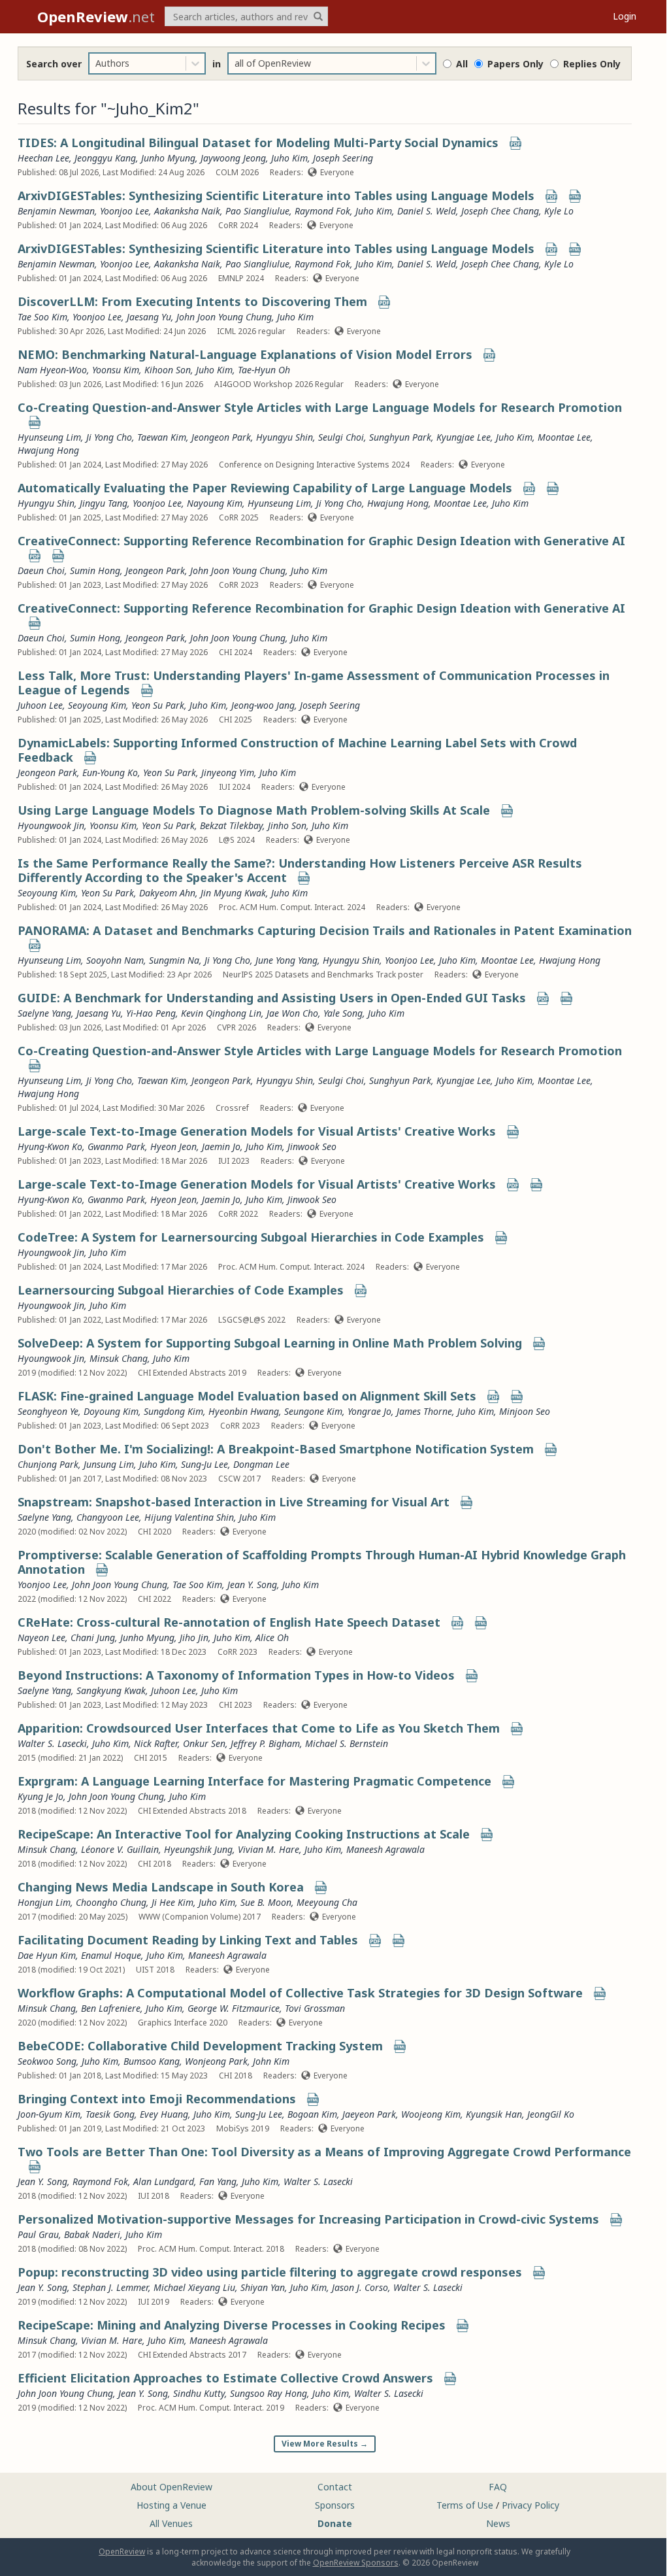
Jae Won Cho (292, 1013)
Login (625, 16)
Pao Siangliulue (257, 211)
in (217, 64)
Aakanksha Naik (187, 211)
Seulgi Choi (341, 437)
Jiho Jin (194, 1637)
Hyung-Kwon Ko (50, 1146)
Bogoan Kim (312, 2114)
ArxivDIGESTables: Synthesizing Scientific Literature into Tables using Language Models (276, 195)
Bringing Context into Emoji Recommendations (157, 2099)
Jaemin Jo (221, 1146)
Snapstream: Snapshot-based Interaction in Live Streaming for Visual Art (234, 1502)
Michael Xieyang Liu (194, 2287)
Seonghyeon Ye (48, 1411)
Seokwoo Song (47, 2061)
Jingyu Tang (104, 503)
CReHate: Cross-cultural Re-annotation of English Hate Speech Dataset (229, 1622)
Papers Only (515, 64)
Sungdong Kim (173, 1411)
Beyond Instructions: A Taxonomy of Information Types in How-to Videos (236, 1675)
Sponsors (335, 2505)
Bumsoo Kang (152, 2061)
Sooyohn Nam (115, 960)
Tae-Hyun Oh (264, 370)
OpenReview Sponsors (356, 2563)
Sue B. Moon (266, 1902)
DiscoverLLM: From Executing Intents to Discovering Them (192, 301)
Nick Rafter (156, 1743)
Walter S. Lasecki (52, 1743)
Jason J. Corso (360, 2287)
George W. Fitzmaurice (234, 2008)
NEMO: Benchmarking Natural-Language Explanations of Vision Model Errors (245, 354)
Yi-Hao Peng (151, 1013)
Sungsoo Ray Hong (269, 2393)
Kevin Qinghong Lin (221, 1013)
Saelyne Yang (44, 1013)
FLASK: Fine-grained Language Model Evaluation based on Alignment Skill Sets (247, 1396)
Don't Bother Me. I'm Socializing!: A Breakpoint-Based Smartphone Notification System (276, 1449)
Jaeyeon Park (369, 2114)
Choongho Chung (111, 1902)
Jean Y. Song (252, 1585)
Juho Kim (289, 158)
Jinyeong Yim (228, 772)
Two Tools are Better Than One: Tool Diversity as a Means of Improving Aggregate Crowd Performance (324, 2152)
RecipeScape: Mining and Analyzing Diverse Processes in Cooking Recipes (232, 2325)
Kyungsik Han (494, 2114)
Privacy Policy (530, 2505)
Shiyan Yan (263, 2287)
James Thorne (424, 1411)
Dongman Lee (261, 1464)
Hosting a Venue (171, 2505)
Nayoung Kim (215, 503)
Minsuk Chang (119, 1358)
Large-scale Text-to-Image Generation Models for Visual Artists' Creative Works (257, 1131)
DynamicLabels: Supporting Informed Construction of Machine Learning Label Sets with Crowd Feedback (297, 750)
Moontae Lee (564, 437)
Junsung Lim (109, 1464)
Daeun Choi (41, 570)
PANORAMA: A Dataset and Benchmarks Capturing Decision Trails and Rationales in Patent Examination (325, 930)
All (462, 64)
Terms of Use (465, 2505)
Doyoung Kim (111, 1411)
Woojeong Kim (431, 2114)
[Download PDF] (515, 144)
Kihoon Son (168, 370)
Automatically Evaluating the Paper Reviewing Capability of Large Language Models (265, 488)
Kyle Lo (559, 211)
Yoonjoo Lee (124, 211)
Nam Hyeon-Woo (52, 370)
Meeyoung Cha (327, 1902)
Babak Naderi (92, 2234)
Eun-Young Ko (110, 772)
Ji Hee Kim (172, 1902)
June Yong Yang (286, 960)
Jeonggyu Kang (105, 158)
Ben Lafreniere (111, 2008)
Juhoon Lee (40, 705)
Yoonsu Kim (116, 370)
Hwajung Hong (48, 450)
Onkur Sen (204, 1743)
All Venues (171, 2523)
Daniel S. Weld (427, 211)
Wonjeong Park (216, 2061)
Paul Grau (38, 2234)
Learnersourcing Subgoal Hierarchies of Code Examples (181, 1290)
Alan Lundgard (164, 2181)
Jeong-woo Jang (263, 705)
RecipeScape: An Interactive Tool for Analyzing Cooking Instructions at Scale (244, 1834)
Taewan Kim (162, 437)
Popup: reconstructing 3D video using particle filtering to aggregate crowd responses (270, 2272)
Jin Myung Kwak (233, 893)
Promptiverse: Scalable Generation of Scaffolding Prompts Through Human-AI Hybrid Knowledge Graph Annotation (322, 1562)
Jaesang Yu (149, 317)
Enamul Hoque (111, 1955)
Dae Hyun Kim (47, 1955)
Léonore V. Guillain (120, 1849)
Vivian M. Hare (269, 1849)
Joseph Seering (343, 158)
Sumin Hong (95, 570)
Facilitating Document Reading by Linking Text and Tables (188, 1940)
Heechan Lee (43, 158)
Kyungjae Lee (464, 437)
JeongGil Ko (551, 2114)
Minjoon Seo (525, 1411)
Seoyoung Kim (97, 705)
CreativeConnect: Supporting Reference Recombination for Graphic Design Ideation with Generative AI (321, 541)
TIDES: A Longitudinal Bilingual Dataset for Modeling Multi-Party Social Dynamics (258, 143)
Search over (54, 64)
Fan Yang (218, 2181)
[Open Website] (575, 197)
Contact (335, 2487)
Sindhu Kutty (199, 2393)
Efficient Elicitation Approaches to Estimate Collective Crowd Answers (225, 2378)
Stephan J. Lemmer (110, 2287)
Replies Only (592, 64)
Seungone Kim (313, 1411)
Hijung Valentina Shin (189, 1517)
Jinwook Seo (312, 1146)
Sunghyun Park (400, 437)
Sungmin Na (174, 960)
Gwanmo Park (116, 1146)
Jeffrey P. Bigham (265, 1743)
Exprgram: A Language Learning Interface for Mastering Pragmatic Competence (254, 1781)
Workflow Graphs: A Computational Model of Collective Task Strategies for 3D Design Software (300, 1993)
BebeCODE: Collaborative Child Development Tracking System (200, 2046)
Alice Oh (272, 1637)
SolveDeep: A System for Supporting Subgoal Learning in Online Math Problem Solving (270, 1343)
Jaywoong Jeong (233, 158)
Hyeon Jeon (173, 1146)
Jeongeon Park (221, 437)
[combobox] (97, 63)
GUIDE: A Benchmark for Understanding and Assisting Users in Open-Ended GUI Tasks (272, 998)
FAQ (498, 2487)
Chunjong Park (48, 1464)
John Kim (271, 2061)
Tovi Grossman (315, 2008)
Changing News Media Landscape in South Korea (161, 1887)
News (498, 2523)
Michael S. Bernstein (347, 1743)
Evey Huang (164, 2114)
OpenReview (122, 2551)
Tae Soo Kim (42, 317)
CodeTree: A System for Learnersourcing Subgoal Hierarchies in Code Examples (251, 1237)
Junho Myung (168, 158)
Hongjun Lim (44, 1902)
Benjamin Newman (56, 211)
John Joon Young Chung (224, 317)
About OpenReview (171, 2487)
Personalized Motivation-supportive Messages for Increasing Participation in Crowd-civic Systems (308, 2219)
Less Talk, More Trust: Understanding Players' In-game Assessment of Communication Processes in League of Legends (314, 683)
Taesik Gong (110, 2114)
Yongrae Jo (369, 1411)
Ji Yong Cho (109, 437)
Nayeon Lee (41, 1637)
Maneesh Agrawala (385, 1849)
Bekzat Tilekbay (231, 825)
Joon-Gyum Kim (49, 2114)
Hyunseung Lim (49, 437)
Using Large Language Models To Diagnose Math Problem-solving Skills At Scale (254, 810)
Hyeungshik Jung (198, 1849)
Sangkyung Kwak (111, 1690)
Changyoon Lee (108, 1517)
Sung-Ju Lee (204, 1464)
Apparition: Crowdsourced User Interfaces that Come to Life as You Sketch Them (259, 1728)
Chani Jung (93, 1637)
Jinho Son (287, 825)
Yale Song (343, 1013)
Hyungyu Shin (285, 437)
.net (96, 16)
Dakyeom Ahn (167, 893)
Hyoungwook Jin (51, 825)
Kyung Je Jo (41, 1796)
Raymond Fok (322, 211)
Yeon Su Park (158, 705)
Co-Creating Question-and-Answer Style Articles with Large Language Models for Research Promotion (320, 407)
